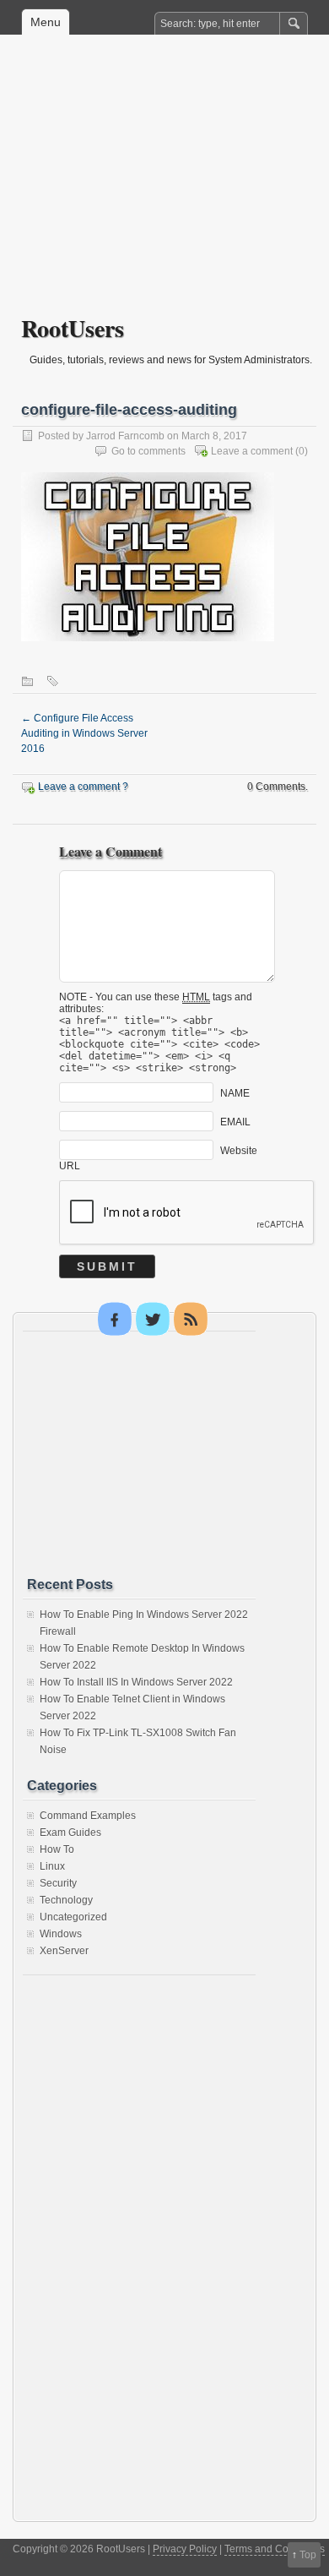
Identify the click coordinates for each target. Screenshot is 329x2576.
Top (308, 2555)
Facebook (115, 1319)
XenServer (64, 1951)
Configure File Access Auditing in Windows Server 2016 (84, 733)
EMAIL (235, 1122)
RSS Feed (191, 1319)
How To (57, 1849)
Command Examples (88, 1816)
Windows (61, 1934)
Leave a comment (252, 451)
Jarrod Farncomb (125, 436)
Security (58, 1883)
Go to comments (148, 451)
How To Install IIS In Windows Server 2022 (136, 1682)
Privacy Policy (185, 2549)
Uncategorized (73, 1917)
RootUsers (73, 328)
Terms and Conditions (275, 2549)
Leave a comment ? (83, 787)
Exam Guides (70, 1833)
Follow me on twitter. (153, 1319)
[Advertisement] (164, 187)
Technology (66, 1900)
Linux (52, 1866)
